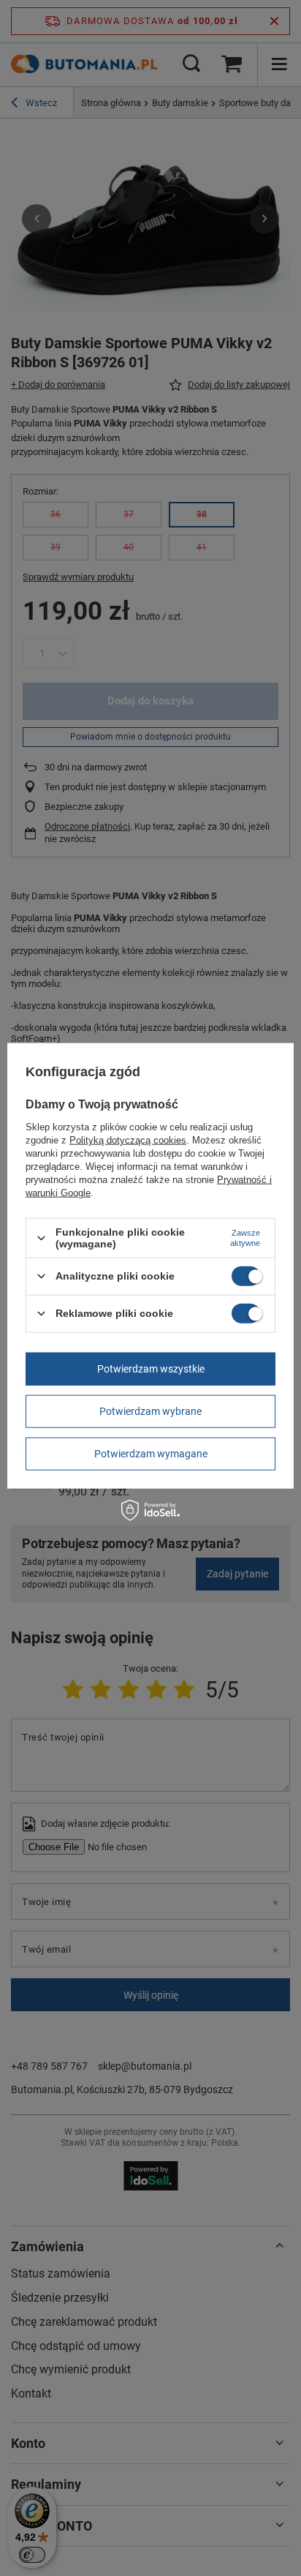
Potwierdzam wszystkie (151, 1369)
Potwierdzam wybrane (150, 1411)
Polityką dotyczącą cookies (128, 1140)
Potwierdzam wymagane (151, 1454)
